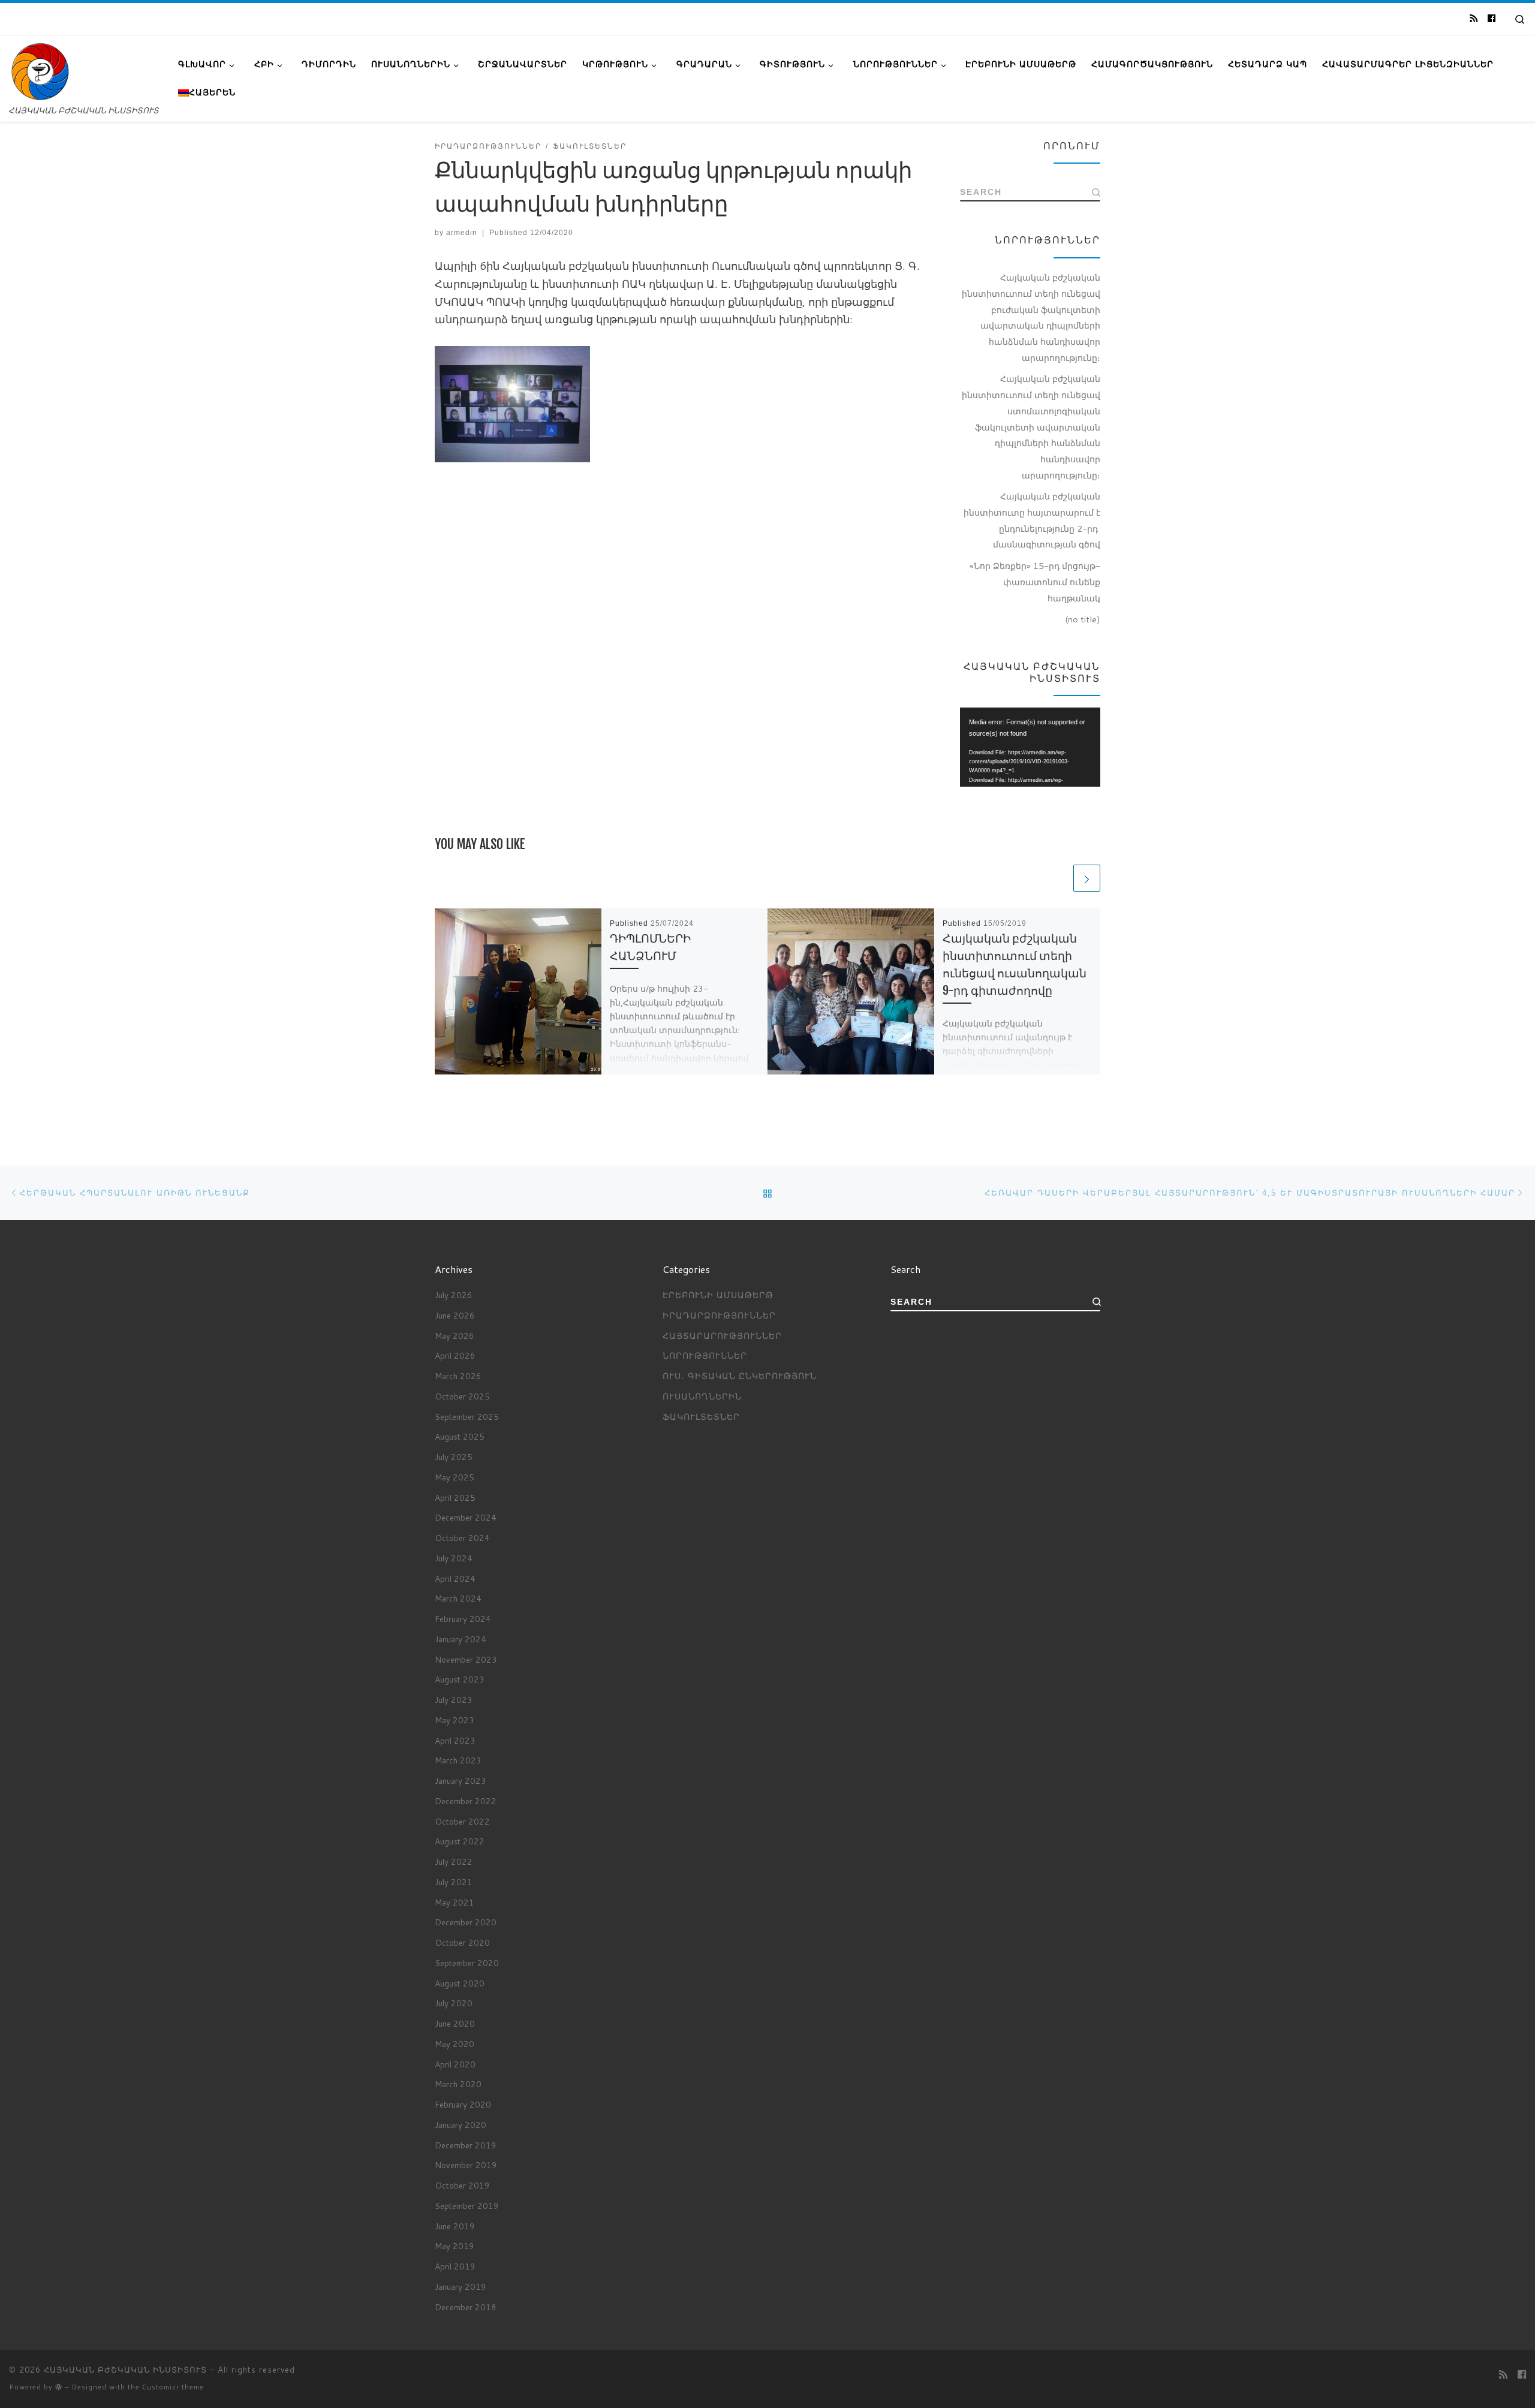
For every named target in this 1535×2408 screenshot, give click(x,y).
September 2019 (467, 2206)
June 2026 (455, 1315)
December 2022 (466, 1801)
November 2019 (466, 2165)
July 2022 (454, 1861)
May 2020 (455, 2044)
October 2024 (462, 1538)
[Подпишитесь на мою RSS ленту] (1474, 19)
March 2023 (458, 1760)
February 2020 (463, 2104)
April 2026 (455, 1355)
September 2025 (467, 1417)
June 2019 (455, 2226)
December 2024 (466, 1517)
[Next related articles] (1087, 878)
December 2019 (466, 2145)
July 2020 (454, 2003)
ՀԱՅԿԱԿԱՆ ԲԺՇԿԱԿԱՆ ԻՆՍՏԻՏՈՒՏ (125, 2370)
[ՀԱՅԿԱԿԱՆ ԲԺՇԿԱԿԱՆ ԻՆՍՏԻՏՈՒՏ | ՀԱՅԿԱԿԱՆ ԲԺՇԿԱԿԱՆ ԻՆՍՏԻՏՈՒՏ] (40, 71)
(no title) (1083, 619)
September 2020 (467, 1963)
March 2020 (458, 2084)
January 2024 (460, 1639)
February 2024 (463, 1619)
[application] (1030, 747)
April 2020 (455, 2064)
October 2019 (462, 2185)
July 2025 (454, 1457)
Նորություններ (705, 1355)
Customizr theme (173, 2387)
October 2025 (462, 1396)
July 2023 (454, 1700)
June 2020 (455, 2023)
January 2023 (460, 1781)
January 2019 (460, 2287)
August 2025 (460, 1436)
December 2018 (466, 2307)
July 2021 (454, 1882)
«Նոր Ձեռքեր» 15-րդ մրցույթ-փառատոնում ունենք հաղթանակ (1035, 582)
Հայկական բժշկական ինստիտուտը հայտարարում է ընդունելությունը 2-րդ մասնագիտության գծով (1032, 520)
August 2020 (460, 1983)
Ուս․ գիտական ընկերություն (740, 1376)
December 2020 (466, 1922)
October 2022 (462, 1821)
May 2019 (455, 2246)
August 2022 (460, 1841)
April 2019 (455, 2266)
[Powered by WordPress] (59, 2387)
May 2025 (455, 1477)
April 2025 (455, 1498)
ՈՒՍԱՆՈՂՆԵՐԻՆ (702, 1396)
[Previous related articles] (1057, 878)
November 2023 (466, 1659)
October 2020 (462, 1942)
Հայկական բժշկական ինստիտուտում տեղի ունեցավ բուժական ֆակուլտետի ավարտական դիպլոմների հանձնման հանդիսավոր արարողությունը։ (1031, 317)
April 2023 (455, 1740)
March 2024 (458, 1598)
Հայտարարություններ (722, 1336)
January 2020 (460, 2125)
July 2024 (454, 1558)
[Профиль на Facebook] (1492, 19)
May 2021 (455, 1902)
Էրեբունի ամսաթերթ (718, 1295)
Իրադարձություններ (719, 1315)
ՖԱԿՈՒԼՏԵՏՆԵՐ (701, 1417)
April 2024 (455, 1578)
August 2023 (460, 1679)
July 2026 (454, 1295)
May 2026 (455, 1336)
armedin (462, 233)
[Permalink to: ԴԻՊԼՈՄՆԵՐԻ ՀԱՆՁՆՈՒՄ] (518, 992)
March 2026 (458, 1376)
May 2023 (455, 1720)
